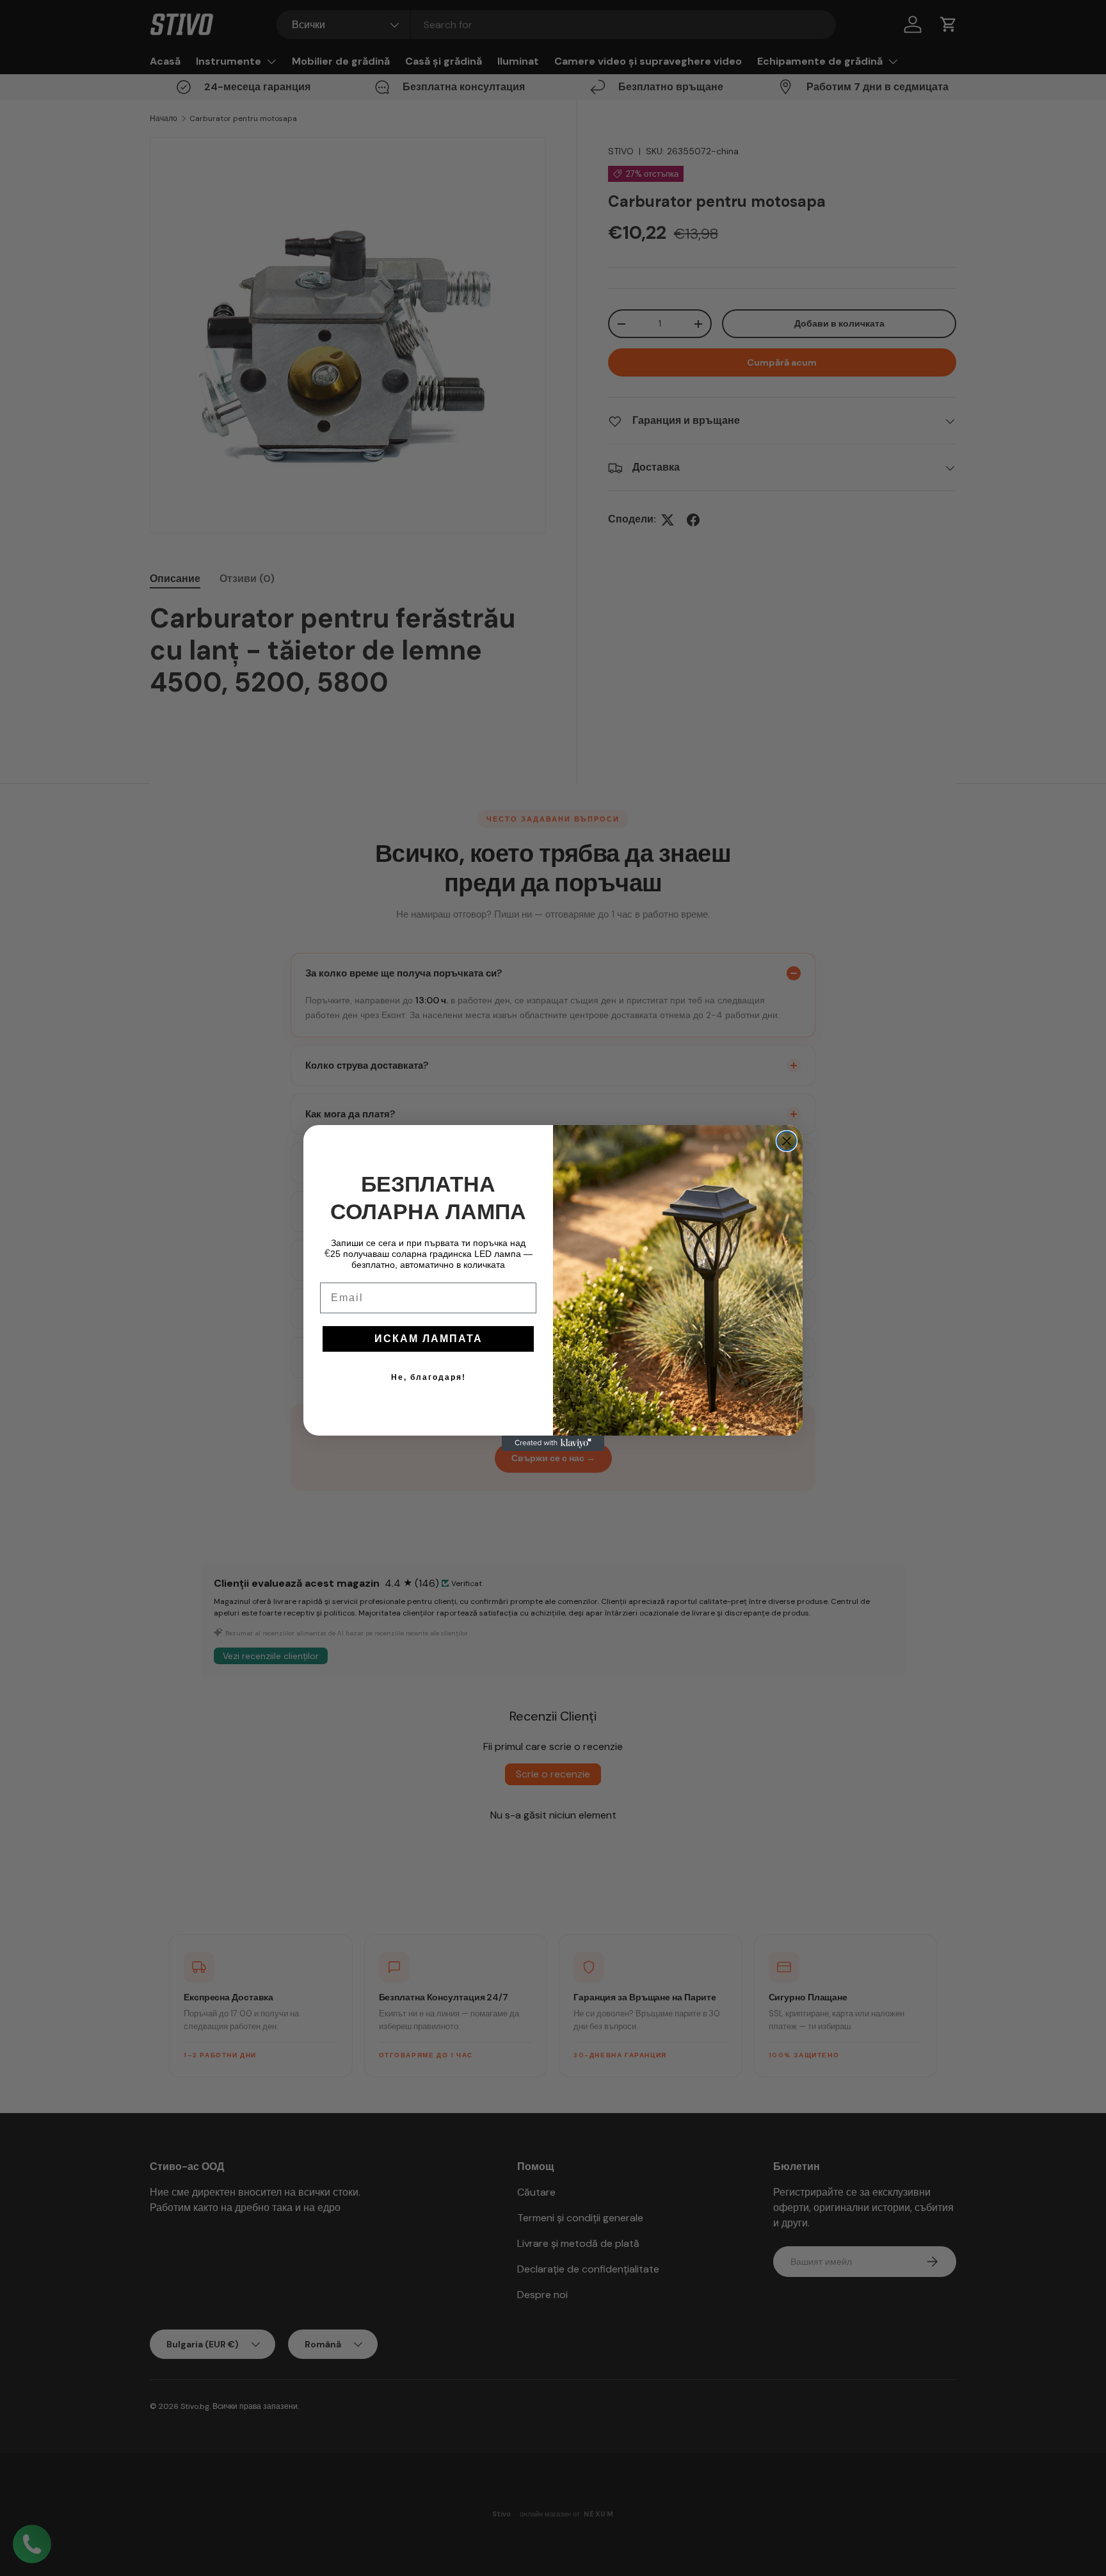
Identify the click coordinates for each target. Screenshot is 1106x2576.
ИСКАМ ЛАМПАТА (429, 1339)
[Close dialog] (787, 1141)
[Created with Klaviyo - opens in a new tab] (553, 1443)
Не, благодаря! (429, 1377)
